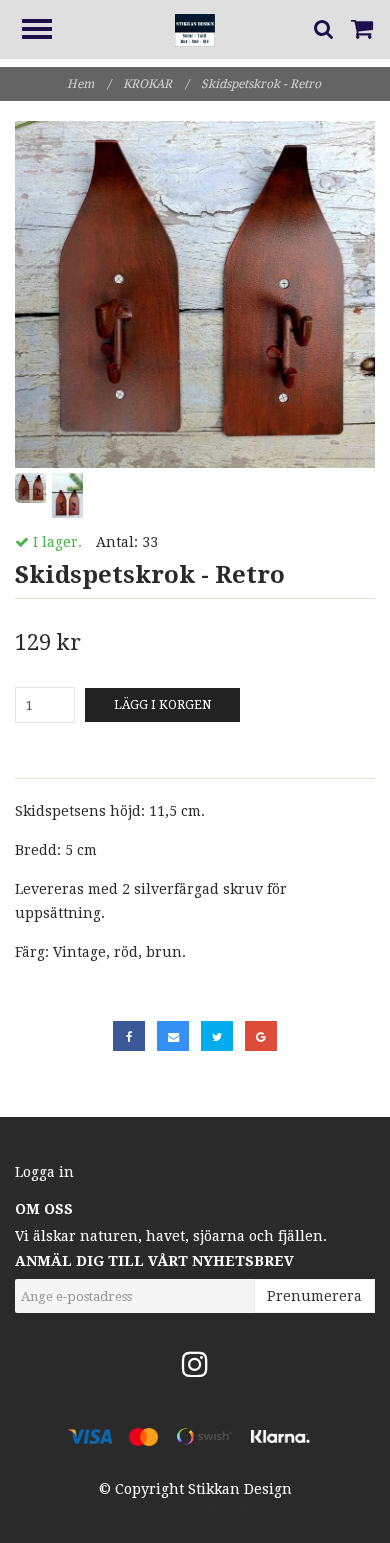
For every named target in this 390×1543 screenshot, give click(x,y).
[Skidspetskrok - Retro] (195, 294)
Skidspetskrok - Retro (262, 84)
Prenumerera (314, 1296)
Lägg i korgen (162, 705)
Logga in (44, 1172)
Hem (88, 84)
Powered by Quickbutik (195, 1506)
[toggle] (47, 31)
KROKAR (155, 84)
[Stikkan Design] (194, 29)
